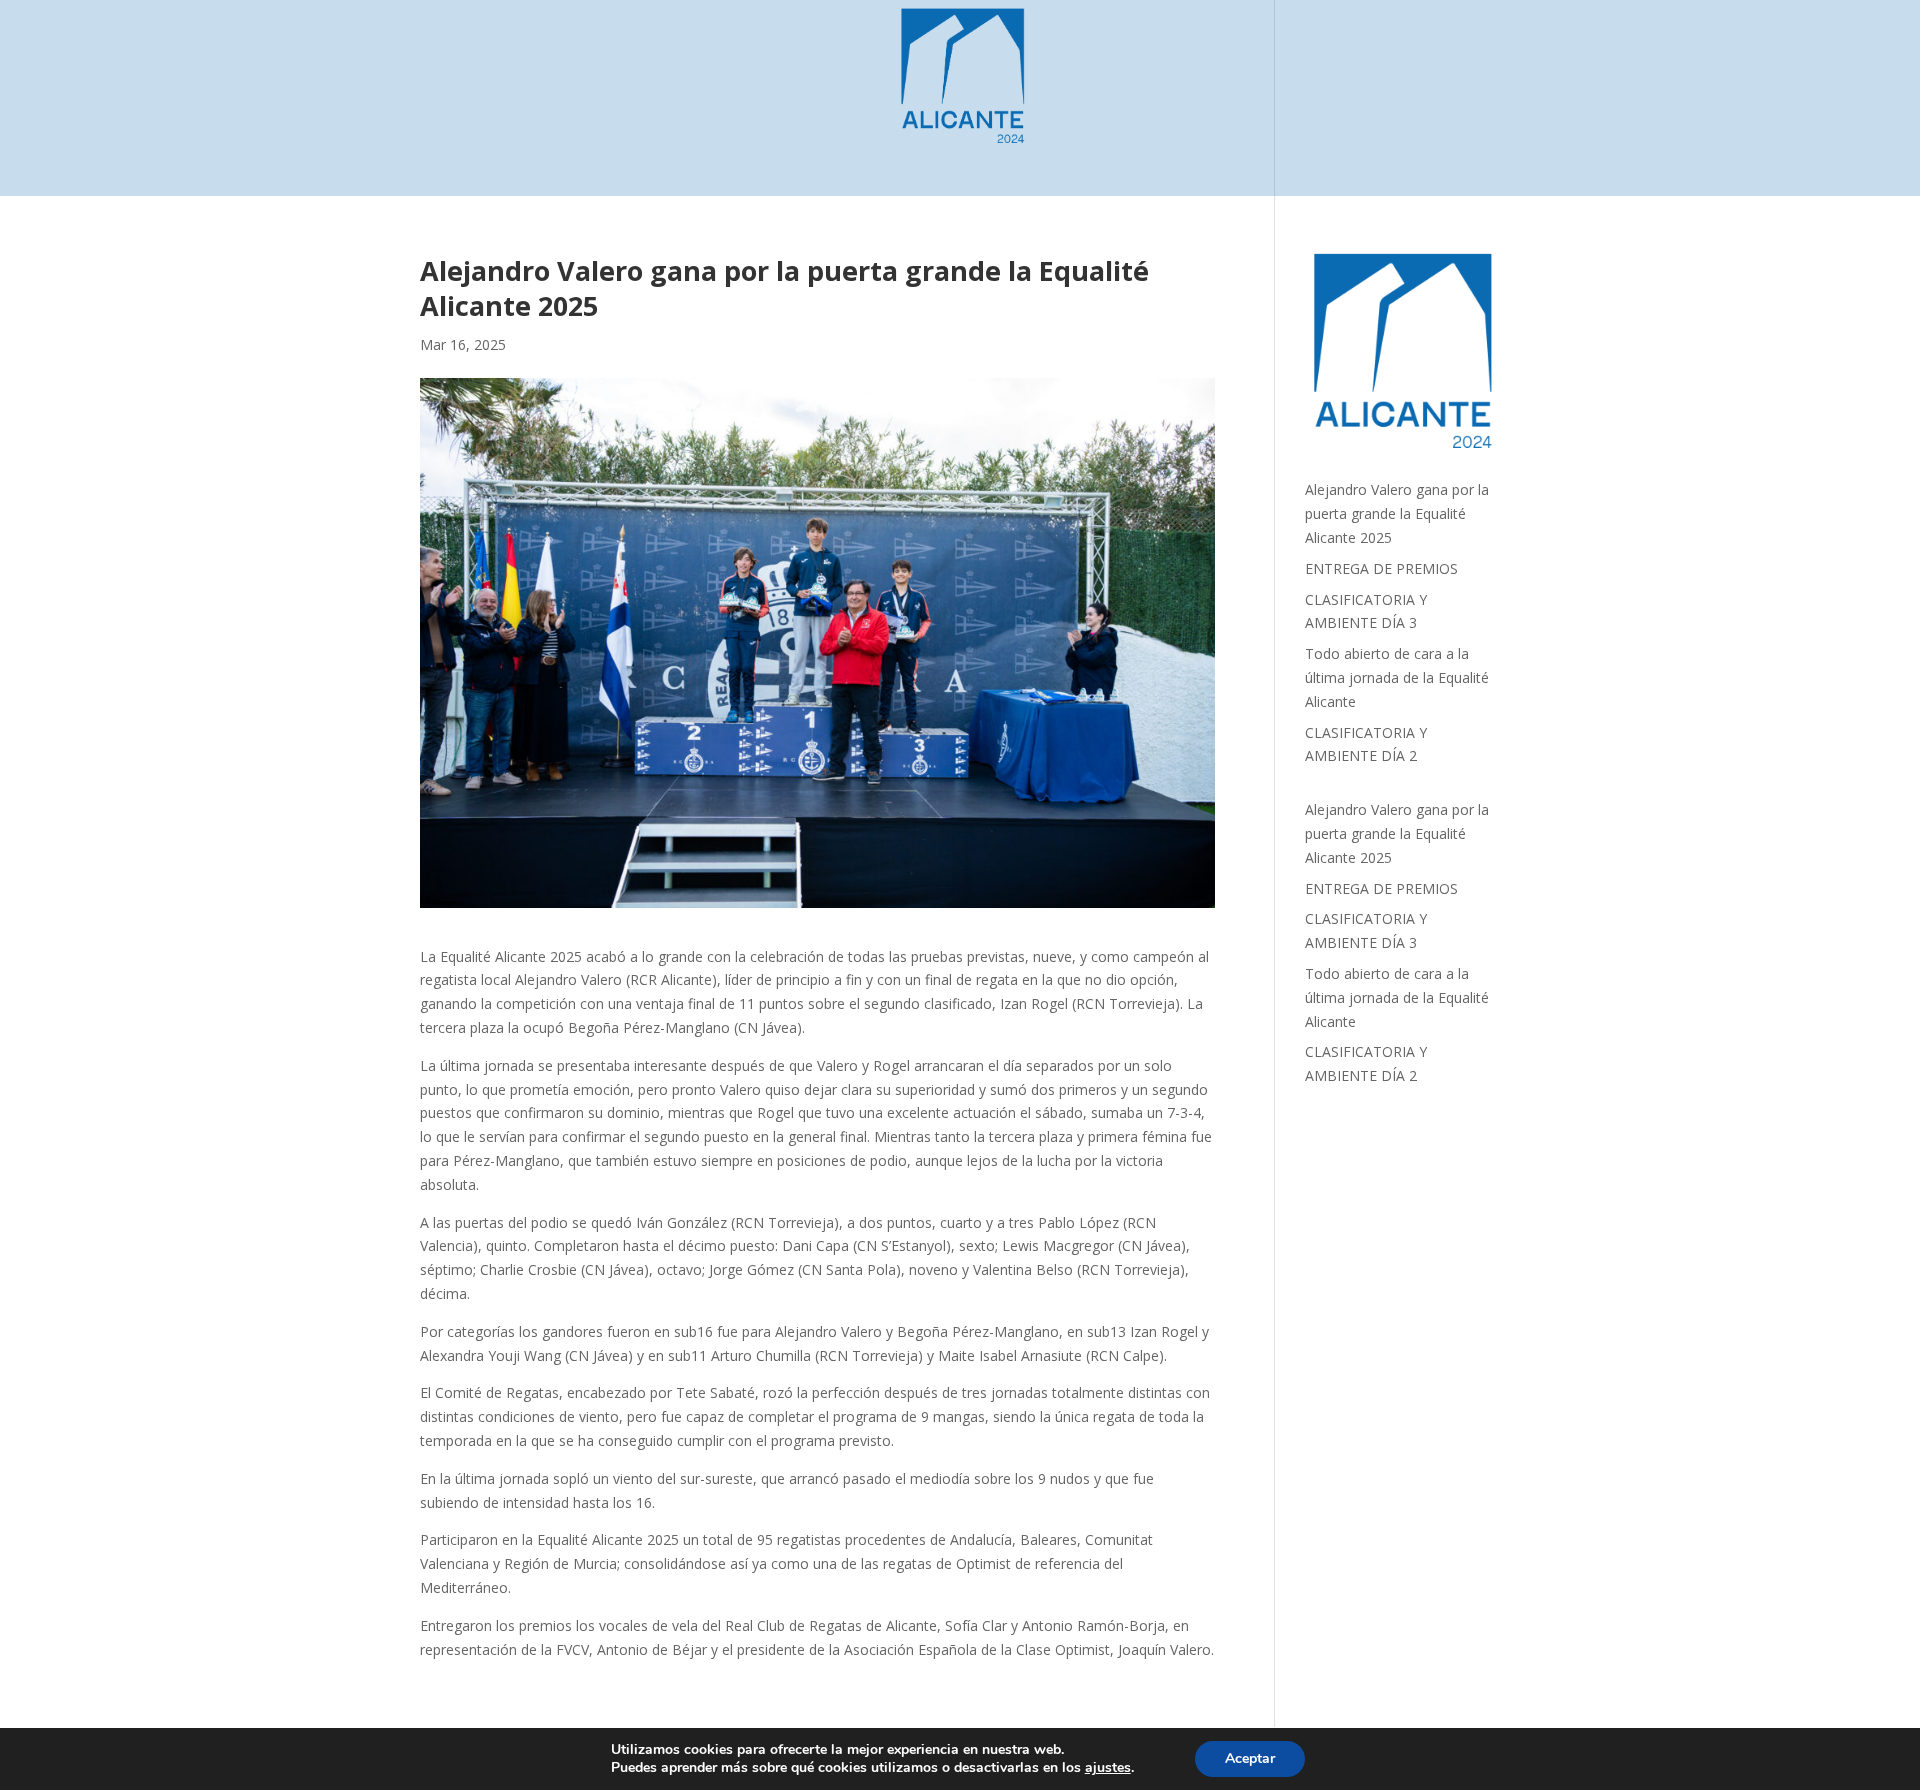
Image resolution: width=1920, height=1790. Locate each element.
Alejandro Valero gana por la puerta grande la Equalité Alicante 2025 (1397, 513)
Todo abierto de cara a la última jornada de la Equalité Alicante (1397, 677)
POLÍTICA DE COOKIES (1033, 163)
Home (912, 163)
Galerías (837, 163)
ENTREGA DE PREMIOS (1381, 568)
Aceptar (1250, 1758)
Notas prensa (1263, 163)
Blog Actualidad (727, 163)
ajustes (1108, 1768)
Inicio (627, 163)
